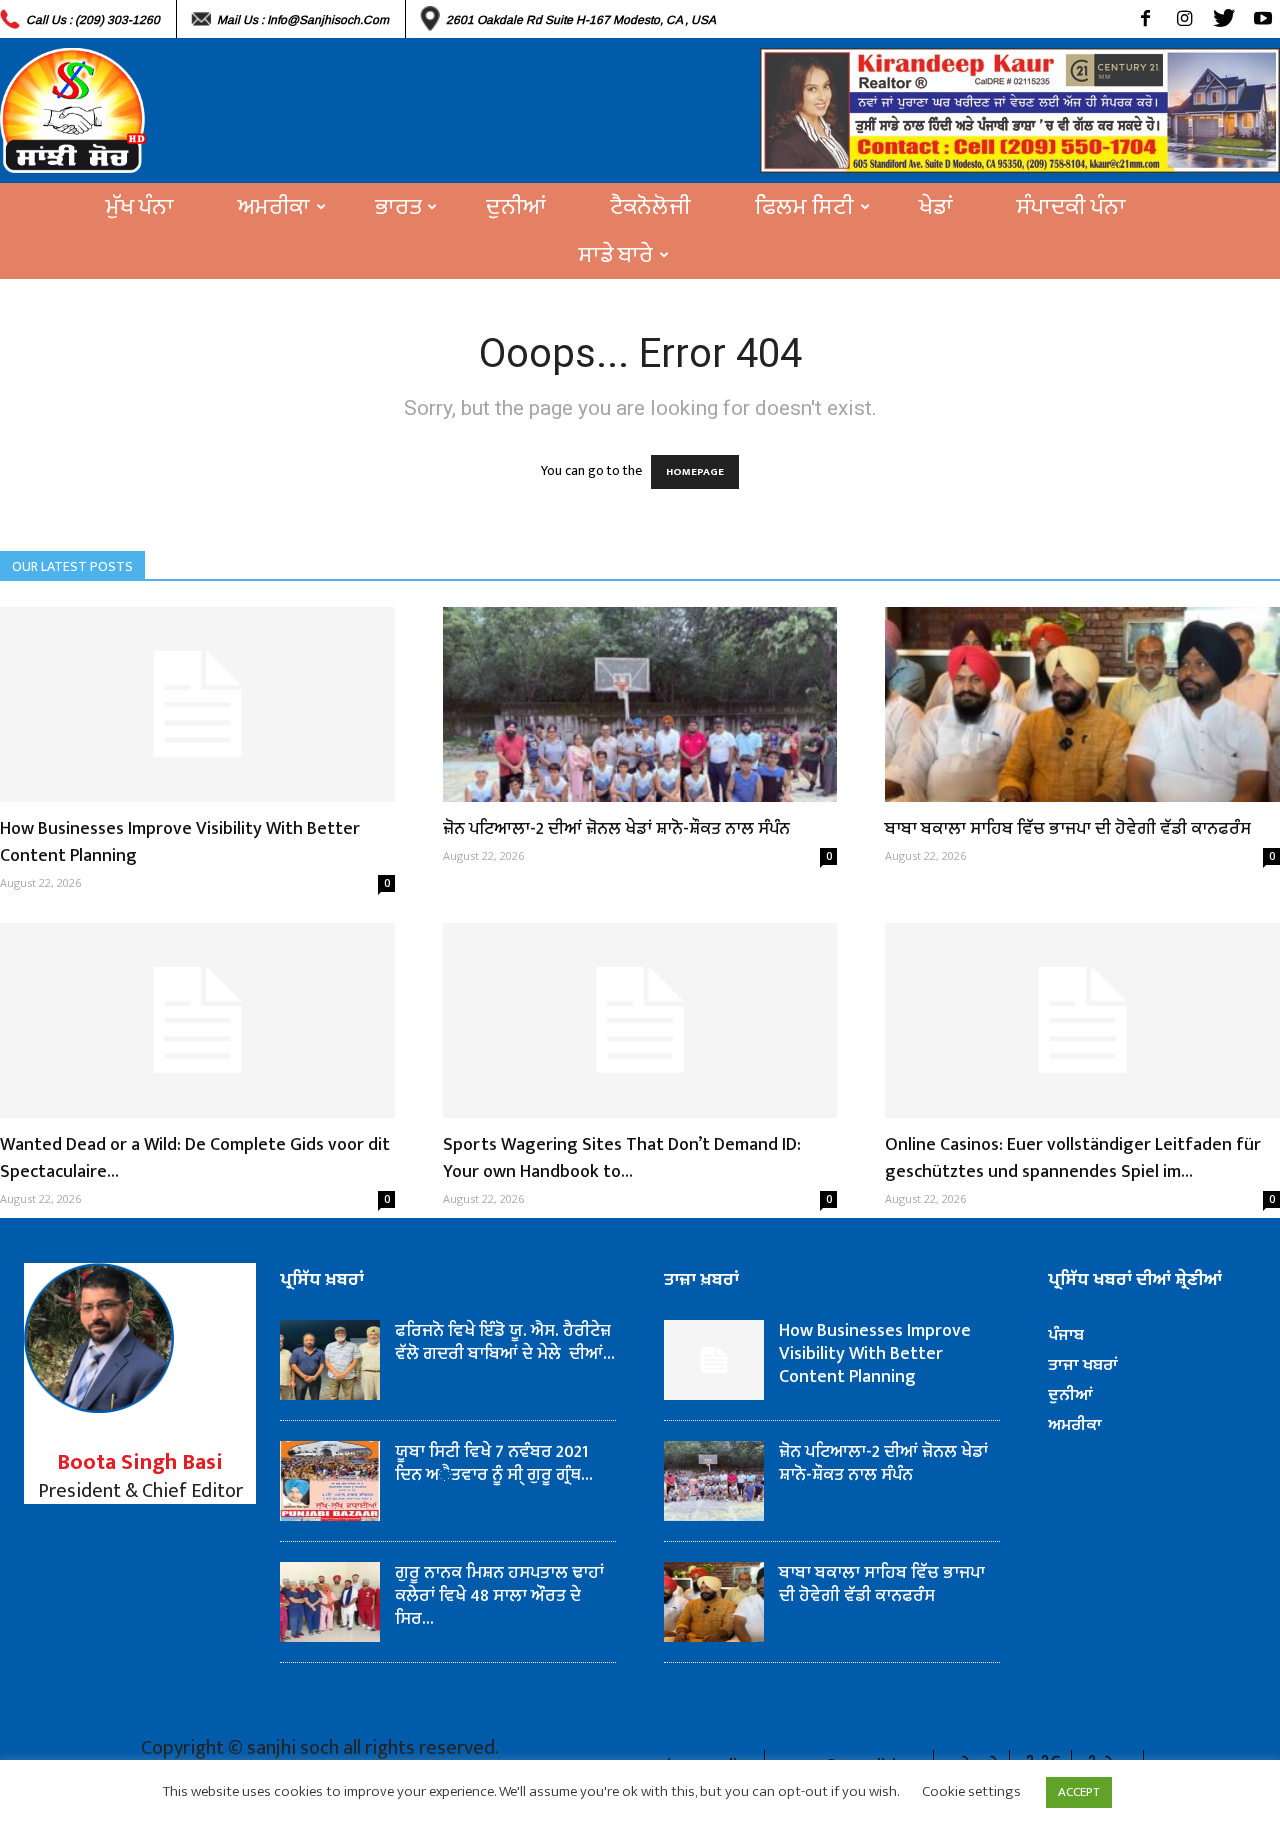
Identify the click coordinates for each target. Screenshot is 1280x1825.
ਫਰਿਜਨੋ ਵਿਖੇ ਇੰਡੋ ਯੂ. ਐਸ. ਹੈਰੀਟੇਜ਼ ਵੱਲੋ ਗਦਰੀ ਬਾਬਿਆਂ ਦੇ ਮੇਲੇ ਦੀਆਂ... (505, 1342)
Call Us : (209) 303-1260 (93, 20)
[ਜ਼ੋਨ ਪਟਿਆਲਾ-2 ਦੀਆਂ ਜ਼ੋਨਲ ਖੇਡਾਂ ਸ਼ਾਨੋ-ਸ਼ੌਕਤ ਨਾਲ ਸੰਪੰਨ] (640, 704)
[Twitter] (1223, 19)
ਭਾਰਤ (398, 207)
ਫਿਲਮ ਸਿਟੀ (804, 207)
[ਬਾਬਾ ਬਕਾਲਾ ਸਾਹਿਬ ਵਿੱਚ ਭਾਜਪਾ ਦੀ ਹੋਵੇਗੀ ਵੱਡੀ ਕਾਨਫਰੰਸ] (1082, 704)
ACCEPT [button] (1079, 1792)
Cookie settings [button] (971, 1791)
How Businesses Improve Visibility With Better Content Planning (180, 842)
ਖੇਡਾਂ (936, 207)
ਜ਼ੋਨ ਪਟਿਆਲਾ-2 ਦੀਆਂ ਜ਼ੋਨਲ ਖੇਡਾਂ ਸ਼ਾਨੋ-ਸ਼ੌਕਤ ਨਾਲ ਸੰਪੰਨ (616, 829)
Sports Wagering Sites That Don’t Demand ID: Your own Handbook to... (622, 1158)
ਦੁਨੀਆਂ (516, 207)
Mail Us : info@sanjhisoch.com (303, 20)
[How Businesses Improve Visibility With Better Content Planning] (197, 704)
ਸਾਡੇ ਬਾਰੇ (616, 255)
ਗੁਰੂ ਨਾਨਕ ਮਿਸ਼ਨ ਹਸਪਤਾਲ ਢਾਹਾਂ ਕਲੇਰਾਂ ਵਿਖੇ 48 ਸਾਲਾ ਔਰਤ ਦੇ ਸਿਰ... (499, 1596)
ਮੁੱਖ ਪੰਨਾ (140, 207)
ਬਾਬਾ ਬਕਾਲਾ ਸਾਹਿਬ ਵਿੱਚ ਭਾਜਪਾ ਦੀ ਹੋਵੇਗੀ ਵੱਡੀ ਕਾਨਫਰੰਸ (1068, 829)
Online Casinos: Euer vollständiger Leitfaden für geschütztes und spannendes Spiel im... (1073, 1158)
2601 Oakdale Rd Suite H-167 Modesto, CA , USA (581, 20)
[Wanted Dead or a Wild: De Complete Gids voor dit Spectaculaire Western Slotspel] (197, 1020)
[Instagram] (1184, 19)
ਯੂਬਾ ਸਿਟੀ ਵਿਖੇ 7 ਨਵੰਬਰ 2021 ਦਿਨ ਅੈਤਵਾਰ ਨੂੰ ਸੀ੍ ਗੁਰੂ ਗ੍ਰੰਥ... (494, 1463)
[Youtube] (1262, 19)
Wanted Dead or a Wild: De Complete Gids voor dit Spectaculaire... (195, 1158)
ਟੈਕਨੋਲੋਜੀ (650, 207)
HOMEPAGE (695, 472)
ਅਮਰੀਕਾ (274, 207)
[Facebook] (1145, 19)
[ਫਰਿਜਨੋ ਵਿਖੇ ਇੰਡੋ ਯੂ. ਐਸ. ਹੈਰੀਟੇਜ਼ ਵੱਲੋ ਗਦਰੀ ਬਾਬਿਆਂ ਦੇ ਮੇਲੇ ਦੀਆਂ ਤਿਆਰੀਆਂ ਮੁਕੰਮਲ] (330, 1360)
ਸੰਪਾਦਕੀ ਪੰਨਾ (1071, 207)
